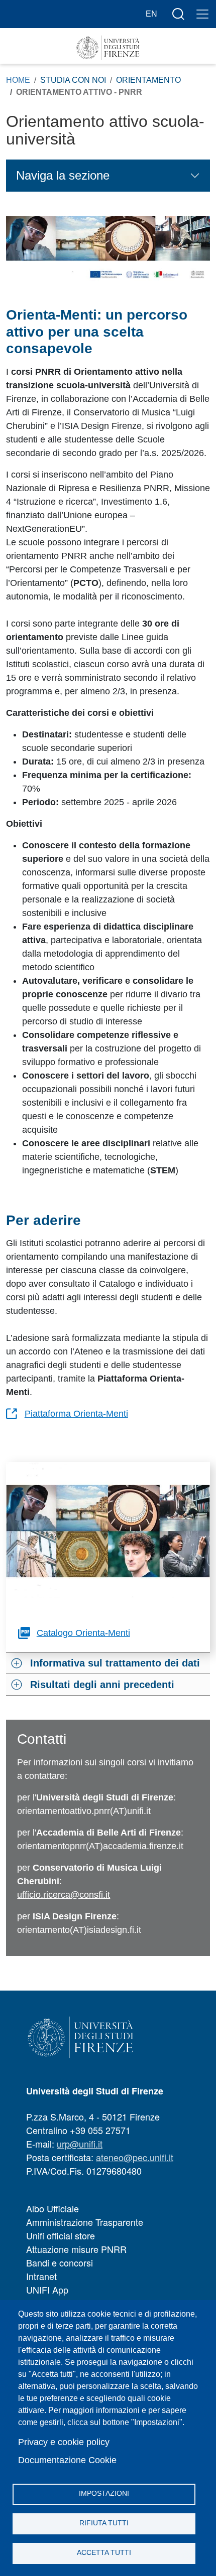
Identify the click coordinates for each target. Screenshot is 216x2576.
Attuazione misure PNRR (76, 2249)
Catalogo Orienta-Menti (83, 1633)
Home (18, 80)
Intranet (41, 2276)
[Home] (108, 48)
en (151, 14)
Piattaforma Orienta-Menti (76, 1414)
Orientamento (148, 80)
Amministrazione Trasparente (85, 2222)
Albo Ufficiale (52, 2208)
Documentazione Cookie (67, 2460)
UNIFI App (47, 2290)
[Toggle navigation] (202, 14)
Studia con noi (73, 80)
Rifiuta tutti (104, 2523)
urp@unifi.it (80, 2144)
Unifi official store (61, 2235)
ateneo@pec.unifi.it (135, 2157)
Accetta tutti (104, 2553)
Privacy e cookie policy (64, 2442)
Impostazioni (104, 2493)
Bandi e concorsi (60, 2262)
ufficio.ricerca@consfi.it (64, 1895)
